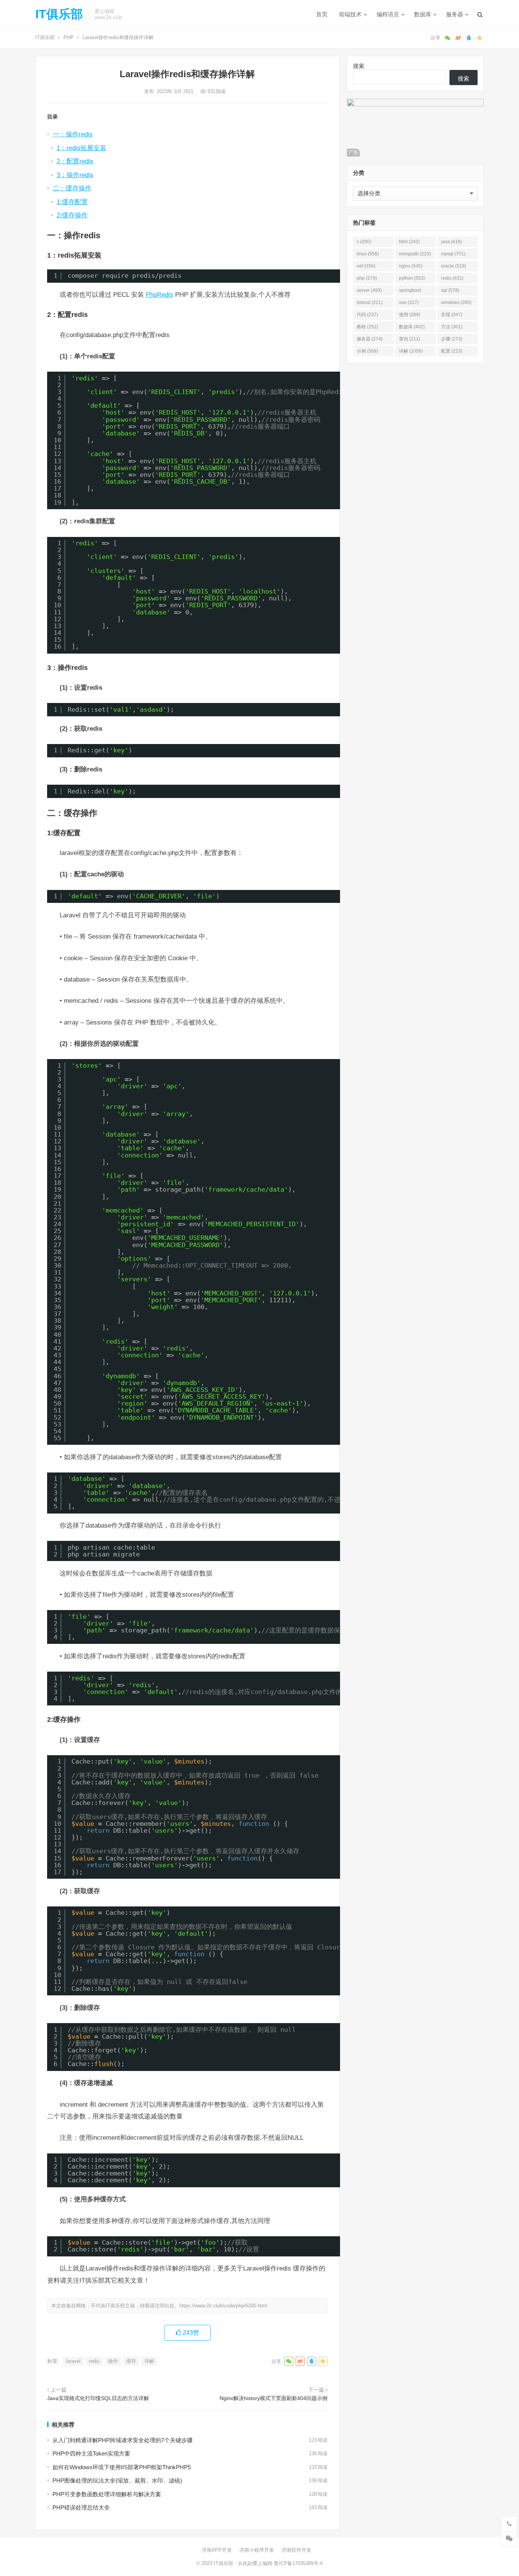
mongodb (415, 254)
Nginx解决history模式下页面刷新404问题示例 (274, 2398)
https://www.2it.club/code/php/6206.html (223, 2306)
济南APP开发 (217, 2550)
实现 (452, 315)
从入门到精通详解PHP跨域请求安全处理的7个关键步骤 (123, 2440)
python (412, 278)
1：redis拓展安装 (81, 148)
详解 (149, 2361)
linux (368, 254)
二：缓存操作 (72, 188)
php (367, 278)
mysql (453, 254)
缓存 (131, 2361)
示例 (367, 351)
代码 (367, 315)
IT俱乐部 (59, 14)
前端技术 (350, 14)
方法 (452, 327)
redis (94, 2361)
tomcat (370, 302)
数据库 (423, 14)
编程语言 (388, 14)
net (366, 266)
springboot (410, 292)
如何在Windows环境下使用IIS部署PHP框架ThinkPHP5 (122, 2467)
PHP (69, 37)
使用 (410, 315)
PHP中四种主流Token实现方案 (91, 2453)
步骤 (452, 339)
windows (456, 302)
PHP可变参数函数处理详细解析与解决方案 (107, 2494)
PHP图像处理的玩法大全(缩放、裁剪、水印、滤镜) (117, 2480)
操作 (113, 2361)
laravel (73, 2361)
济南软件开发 (296, 2550)
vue (409, 302)
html (409, 242)
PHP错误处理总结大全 (81, 2507)
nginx (411, 266)
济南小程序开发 (257, 2550)
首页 (322, 14)
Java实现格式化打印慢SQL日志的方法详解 (98, 2398)
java (452, 242)
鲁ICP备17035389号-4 (298, 2563)
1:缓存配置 (72, 202)
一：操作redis (73, 134)
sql (450, 290)
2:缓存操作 (72, 215)
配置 (452, 351)
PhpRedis (160, 294)
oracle (454, 266)
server (369, 290)
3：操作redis (75, 175)
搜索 (359, 66)
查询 (410, 339)
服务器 (455, 14)
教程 (367, 327)
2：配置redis (75, 161)
